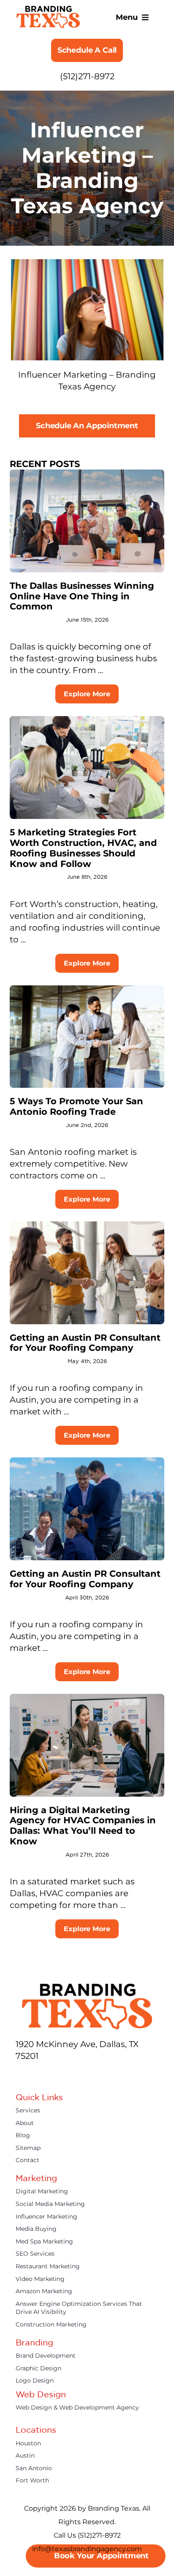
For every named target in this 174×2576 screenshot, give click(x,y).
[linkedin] (80, 2074)
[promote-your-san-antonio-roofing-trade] (87, 990)
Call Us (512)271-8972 (87, 2535)
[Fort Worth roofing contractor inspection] (87, 720)
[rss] (95, 2074)
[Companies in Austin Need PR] (87, 1226)
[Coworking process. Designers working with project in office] (87, 1462)
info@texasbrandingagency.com (87, 2549)
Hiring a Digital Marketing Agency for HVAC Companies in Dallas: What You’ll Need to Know (83, 1826)
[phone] (110, 2074)
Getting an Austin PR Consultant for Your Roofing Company (85, 1343)
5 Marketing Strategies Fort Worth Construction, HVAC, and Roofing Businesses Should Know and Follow (83, 848)
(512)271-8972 (87, 76)
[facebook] (19, 2074)
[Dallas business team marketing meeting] (87, 474)
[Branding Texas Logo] (48, 10)
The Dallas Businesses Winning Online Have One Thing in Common (82, 596)
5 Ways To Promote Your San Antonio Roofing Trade (76, 1106)
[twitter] (34, 2074)
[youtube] (65, 2074)
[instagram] (49, 2074)
